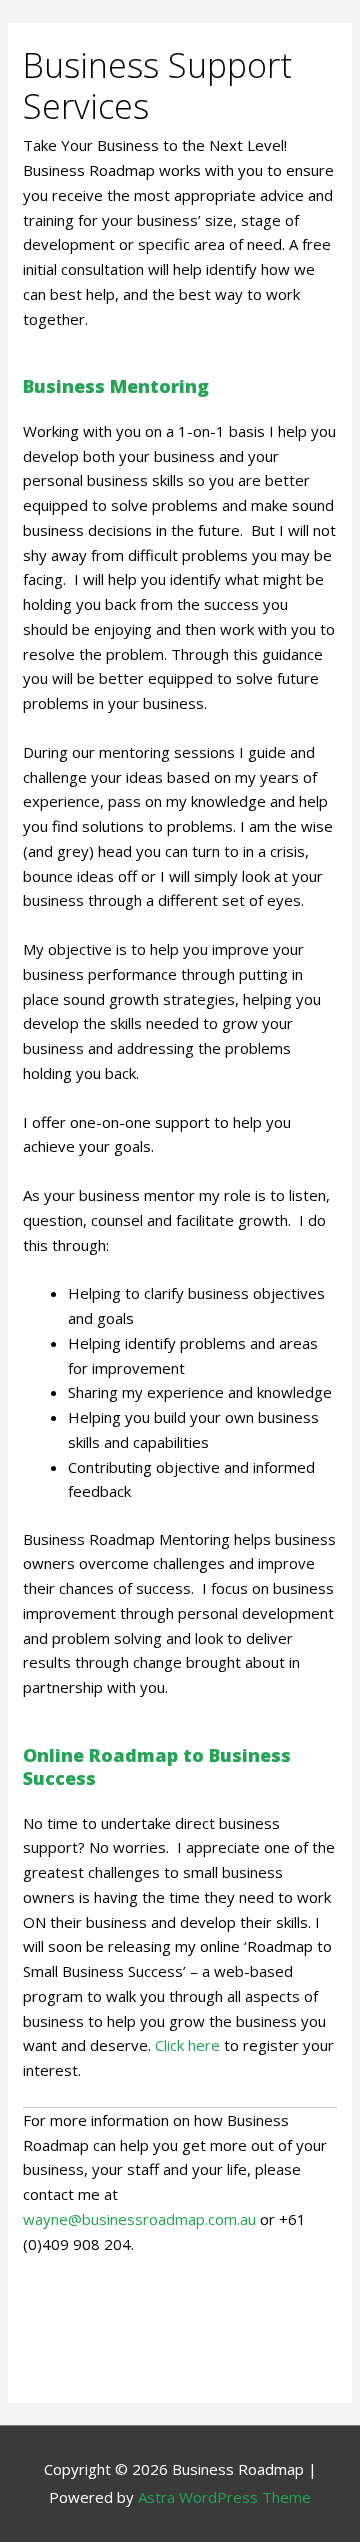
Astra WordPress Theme (224, 2497)
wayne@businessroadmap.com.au (139, 2219)
